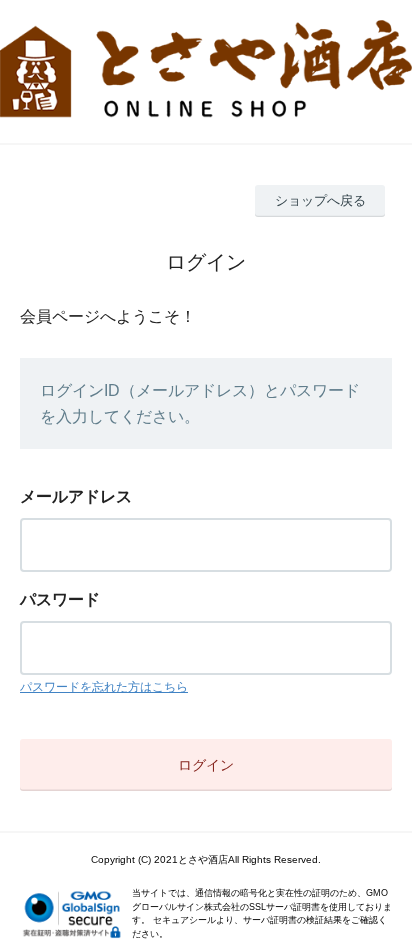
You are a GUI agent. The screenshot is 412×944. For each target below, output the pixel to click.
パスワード (60, 599)
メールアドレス (76, 496)
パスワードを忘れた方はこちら (104, 687)
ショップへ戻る (320, 200)
